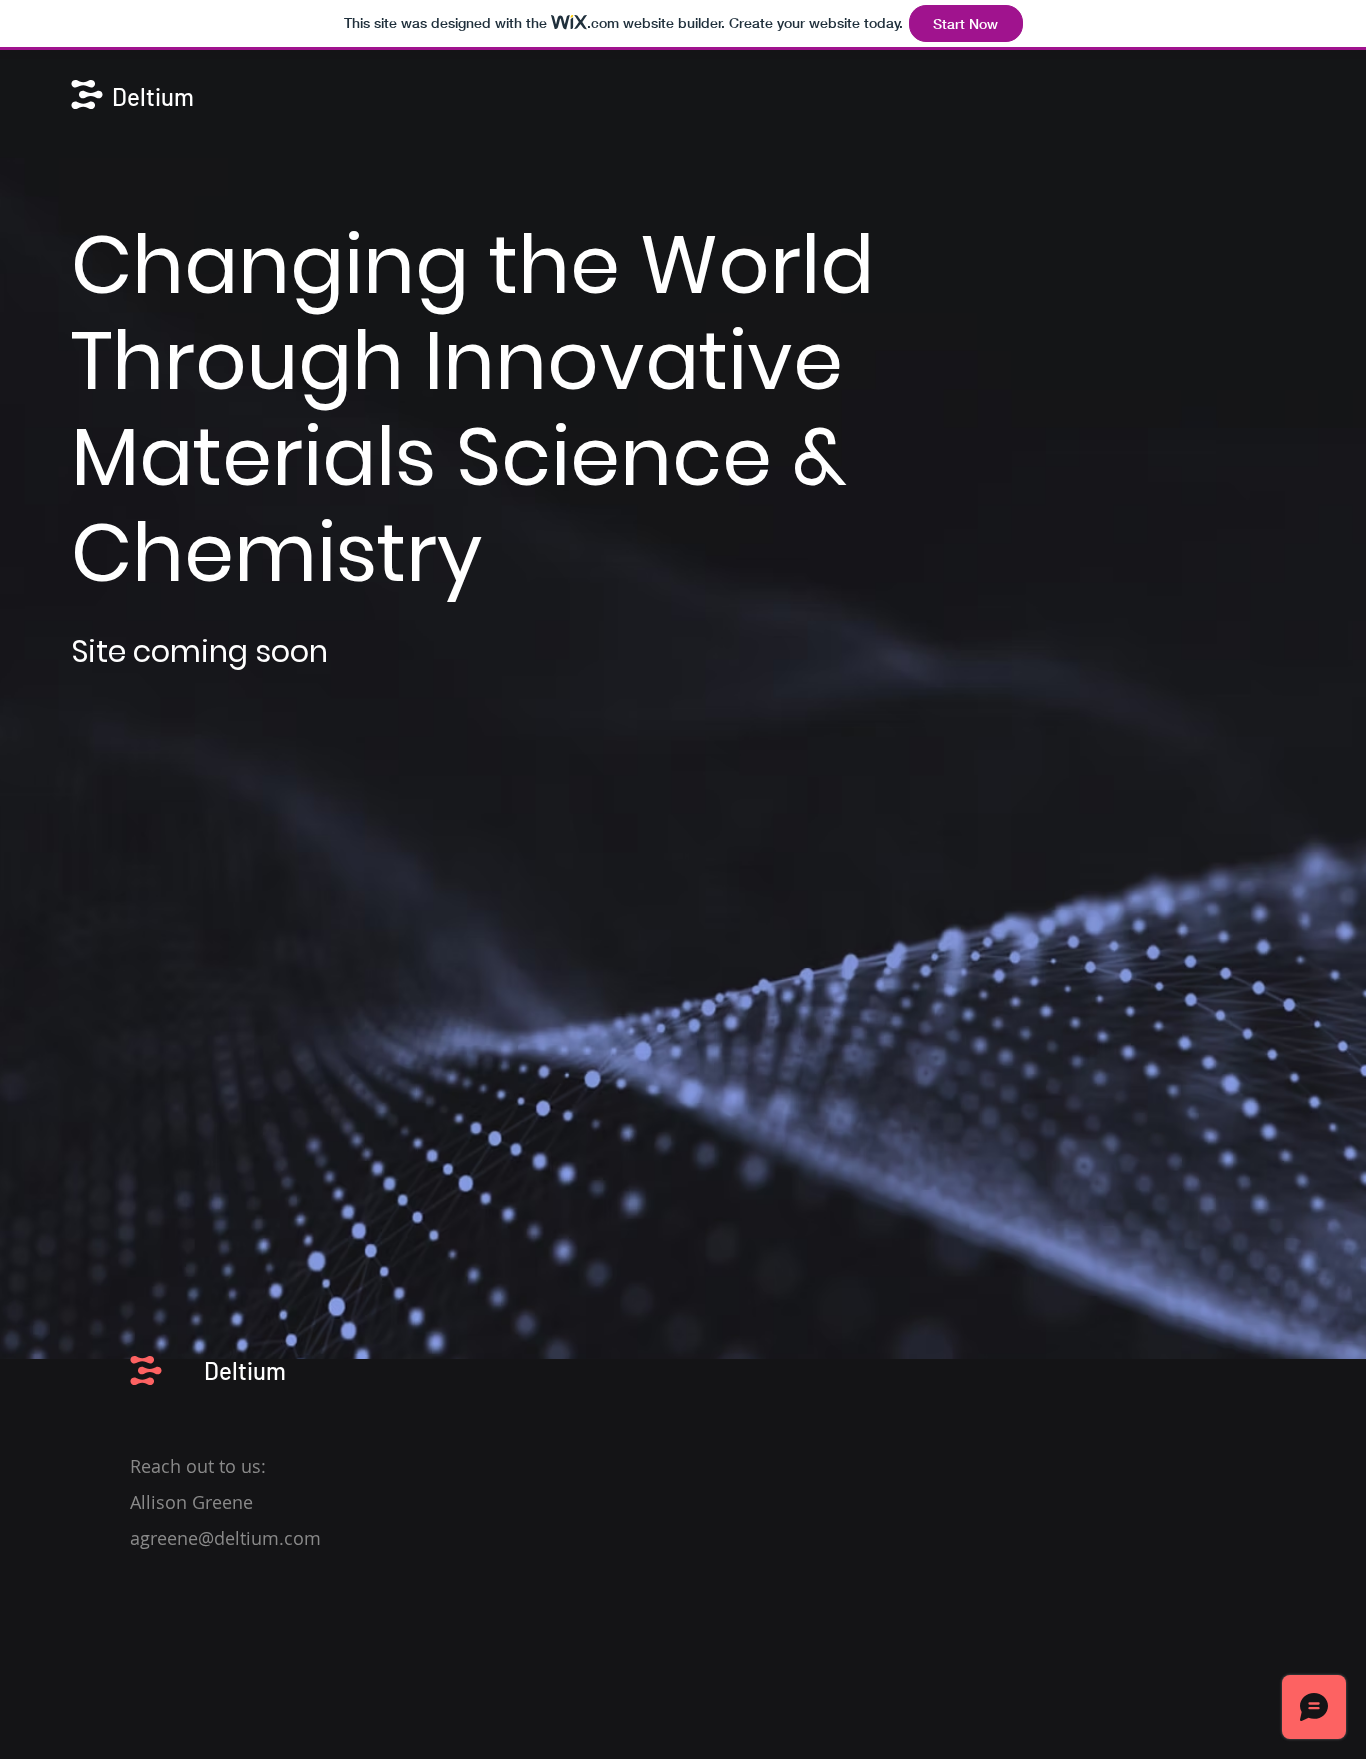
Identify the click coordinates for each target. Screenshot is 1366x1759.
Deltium (153, 96)
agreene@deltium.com (225, 1538)
